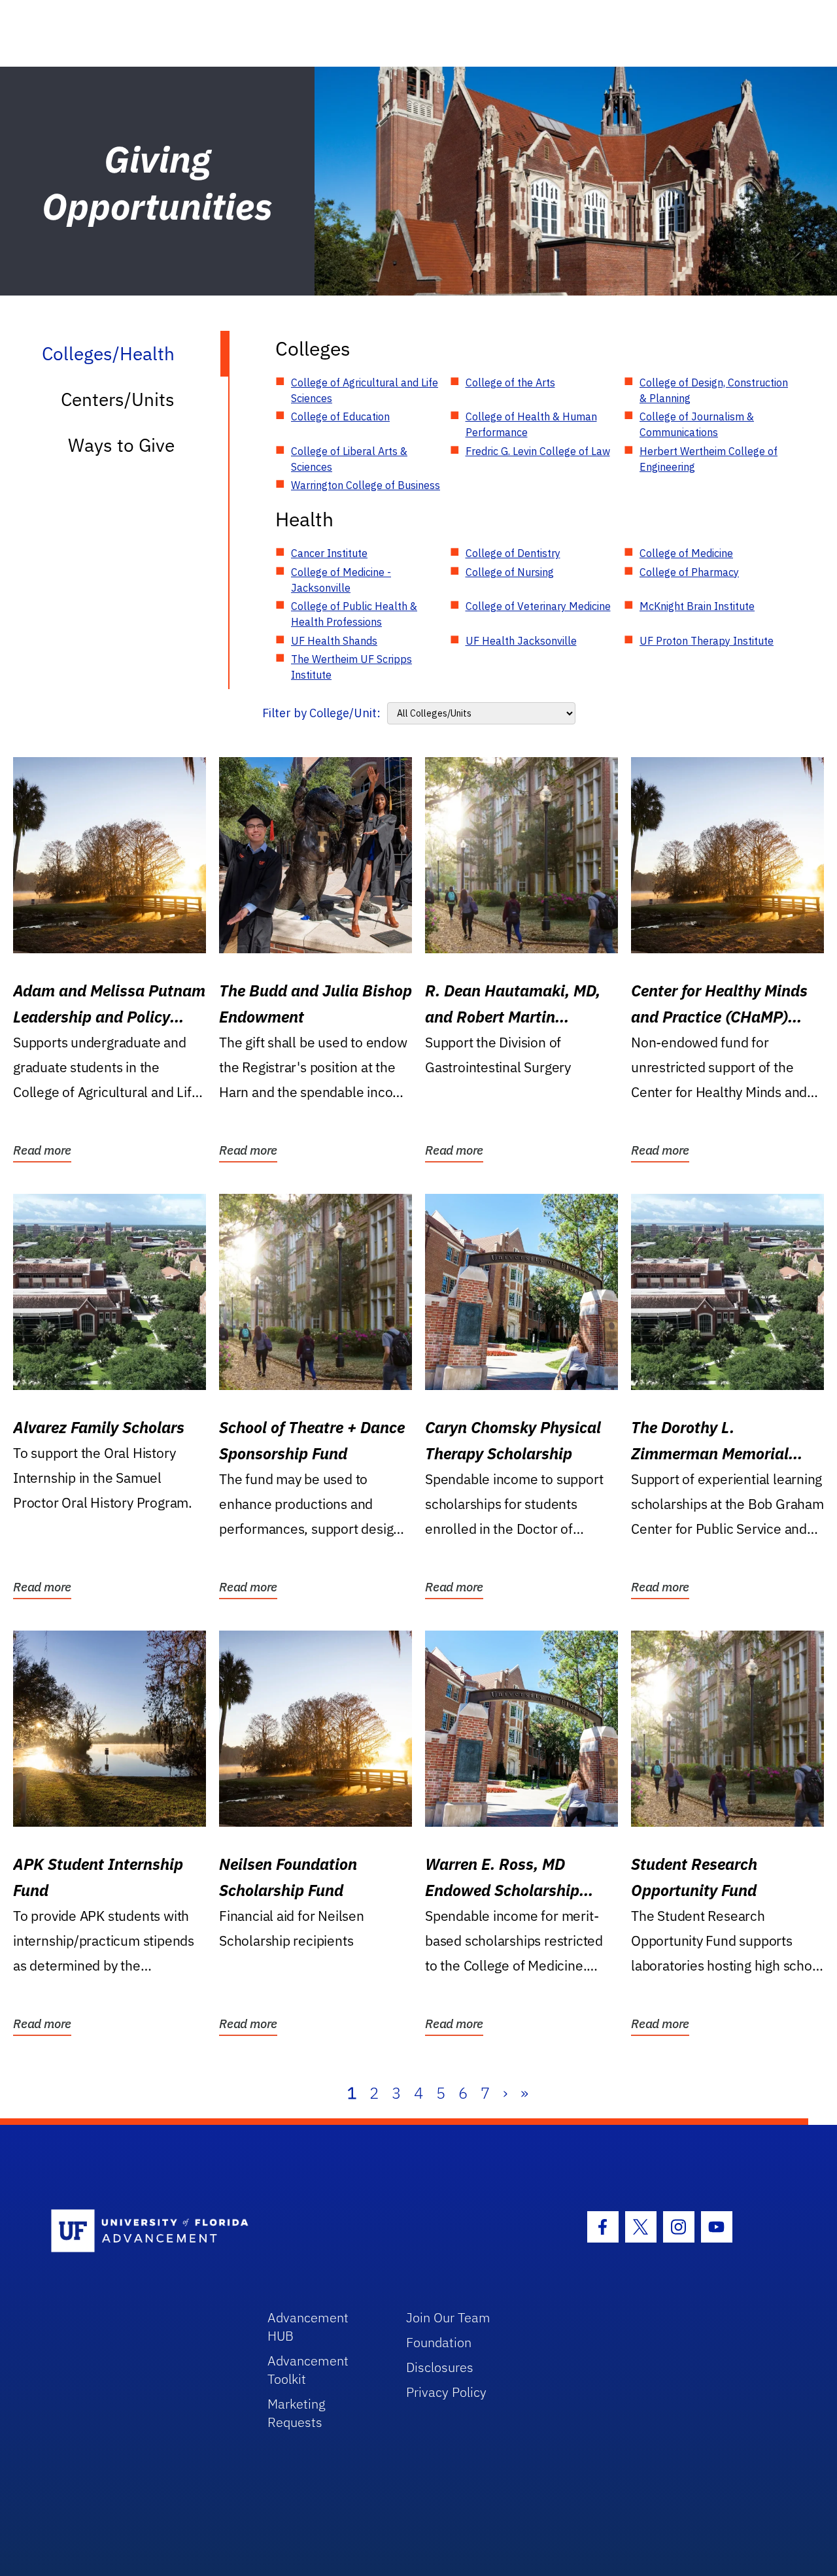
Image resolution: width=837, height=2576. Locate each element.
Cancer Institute (329, 553)
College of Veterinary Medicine (538, 606)
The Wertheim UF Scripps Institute (351, 667)
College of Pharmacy (689, 572)
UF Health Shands (334, 641)
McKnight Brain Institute (697, 606)
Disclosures (440, 2367)
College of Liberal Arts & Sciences (349, 459)
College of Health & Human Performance (531, 424)
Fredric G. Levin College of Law (538, 451)
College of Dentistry (513, 553)
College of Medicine (686, 553)
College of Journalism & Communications (697, 424)
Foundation (439, 2342)
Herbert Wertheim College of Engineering (709, 459)
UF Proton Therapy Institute (707, 641)
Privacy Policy (446, 2392)
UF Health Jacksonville (521, 641)
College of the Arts (510, 382)
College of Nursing (510, 572)
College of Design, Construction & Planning (714, 390)
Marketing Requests (297, 2413)
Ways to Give (121, 445)
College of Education (340, 416)
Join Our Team (448, 2317)
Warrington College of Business (366, 485)
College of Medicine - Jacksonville (341, 580)
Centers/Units (118, 399)
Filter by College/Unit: (321, 713)
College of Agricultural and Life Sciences (365, 390)
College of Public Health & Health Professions (354, 614)
